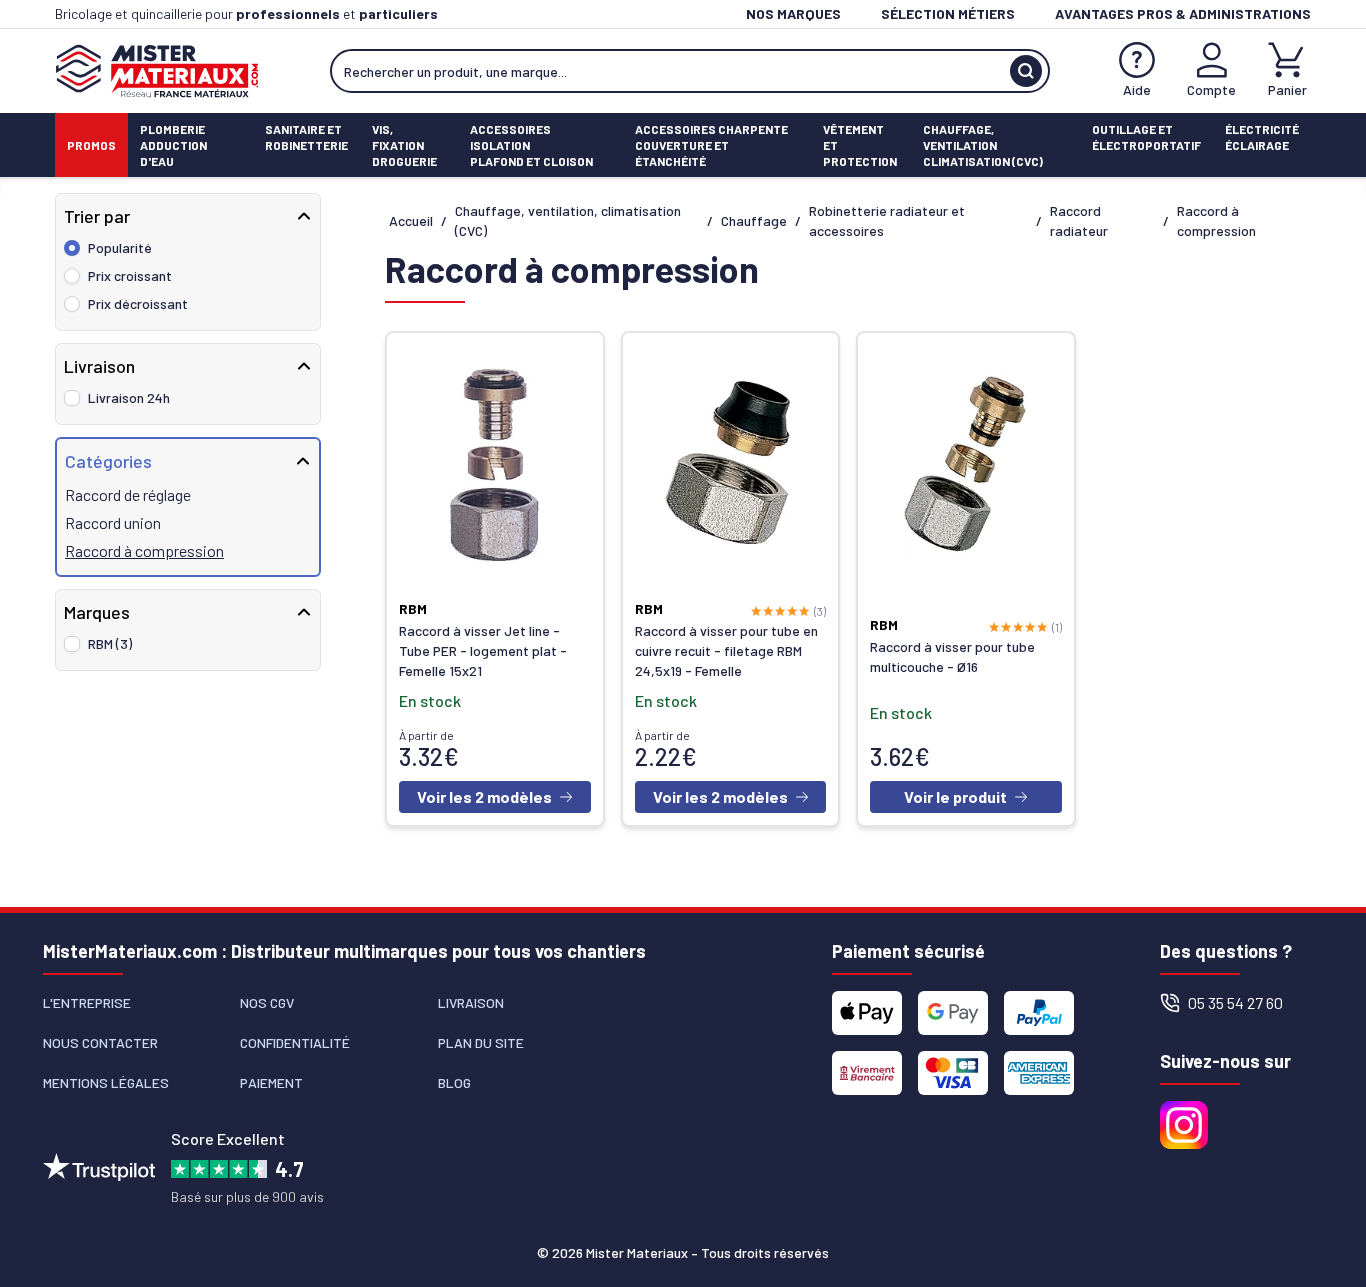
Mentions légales (106, 1082)
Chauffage (754, 220)
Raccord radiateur (1079, 220)
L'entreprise (87, 1002)
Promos (91, 145)
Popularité (120, 247)
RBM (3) (110, 643)
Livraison (471, 1002)
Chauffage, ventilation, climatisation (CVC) (568, 220)
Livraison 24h (129, 397)
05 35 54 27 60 (1235, 1002)
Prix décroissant (138, 303)
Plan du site (481, 1042)
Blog (454, 1082)
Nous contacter (100, 1042)
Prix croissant (130, 275)
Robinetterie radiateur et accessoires (887, 220)
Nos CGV (267, 1002)
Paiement (271, 1082)
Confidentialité (295, 1042)
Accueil (411, 220)
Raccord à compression (144, 550)
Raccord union (113, 522)
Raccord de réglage (128, 494)
